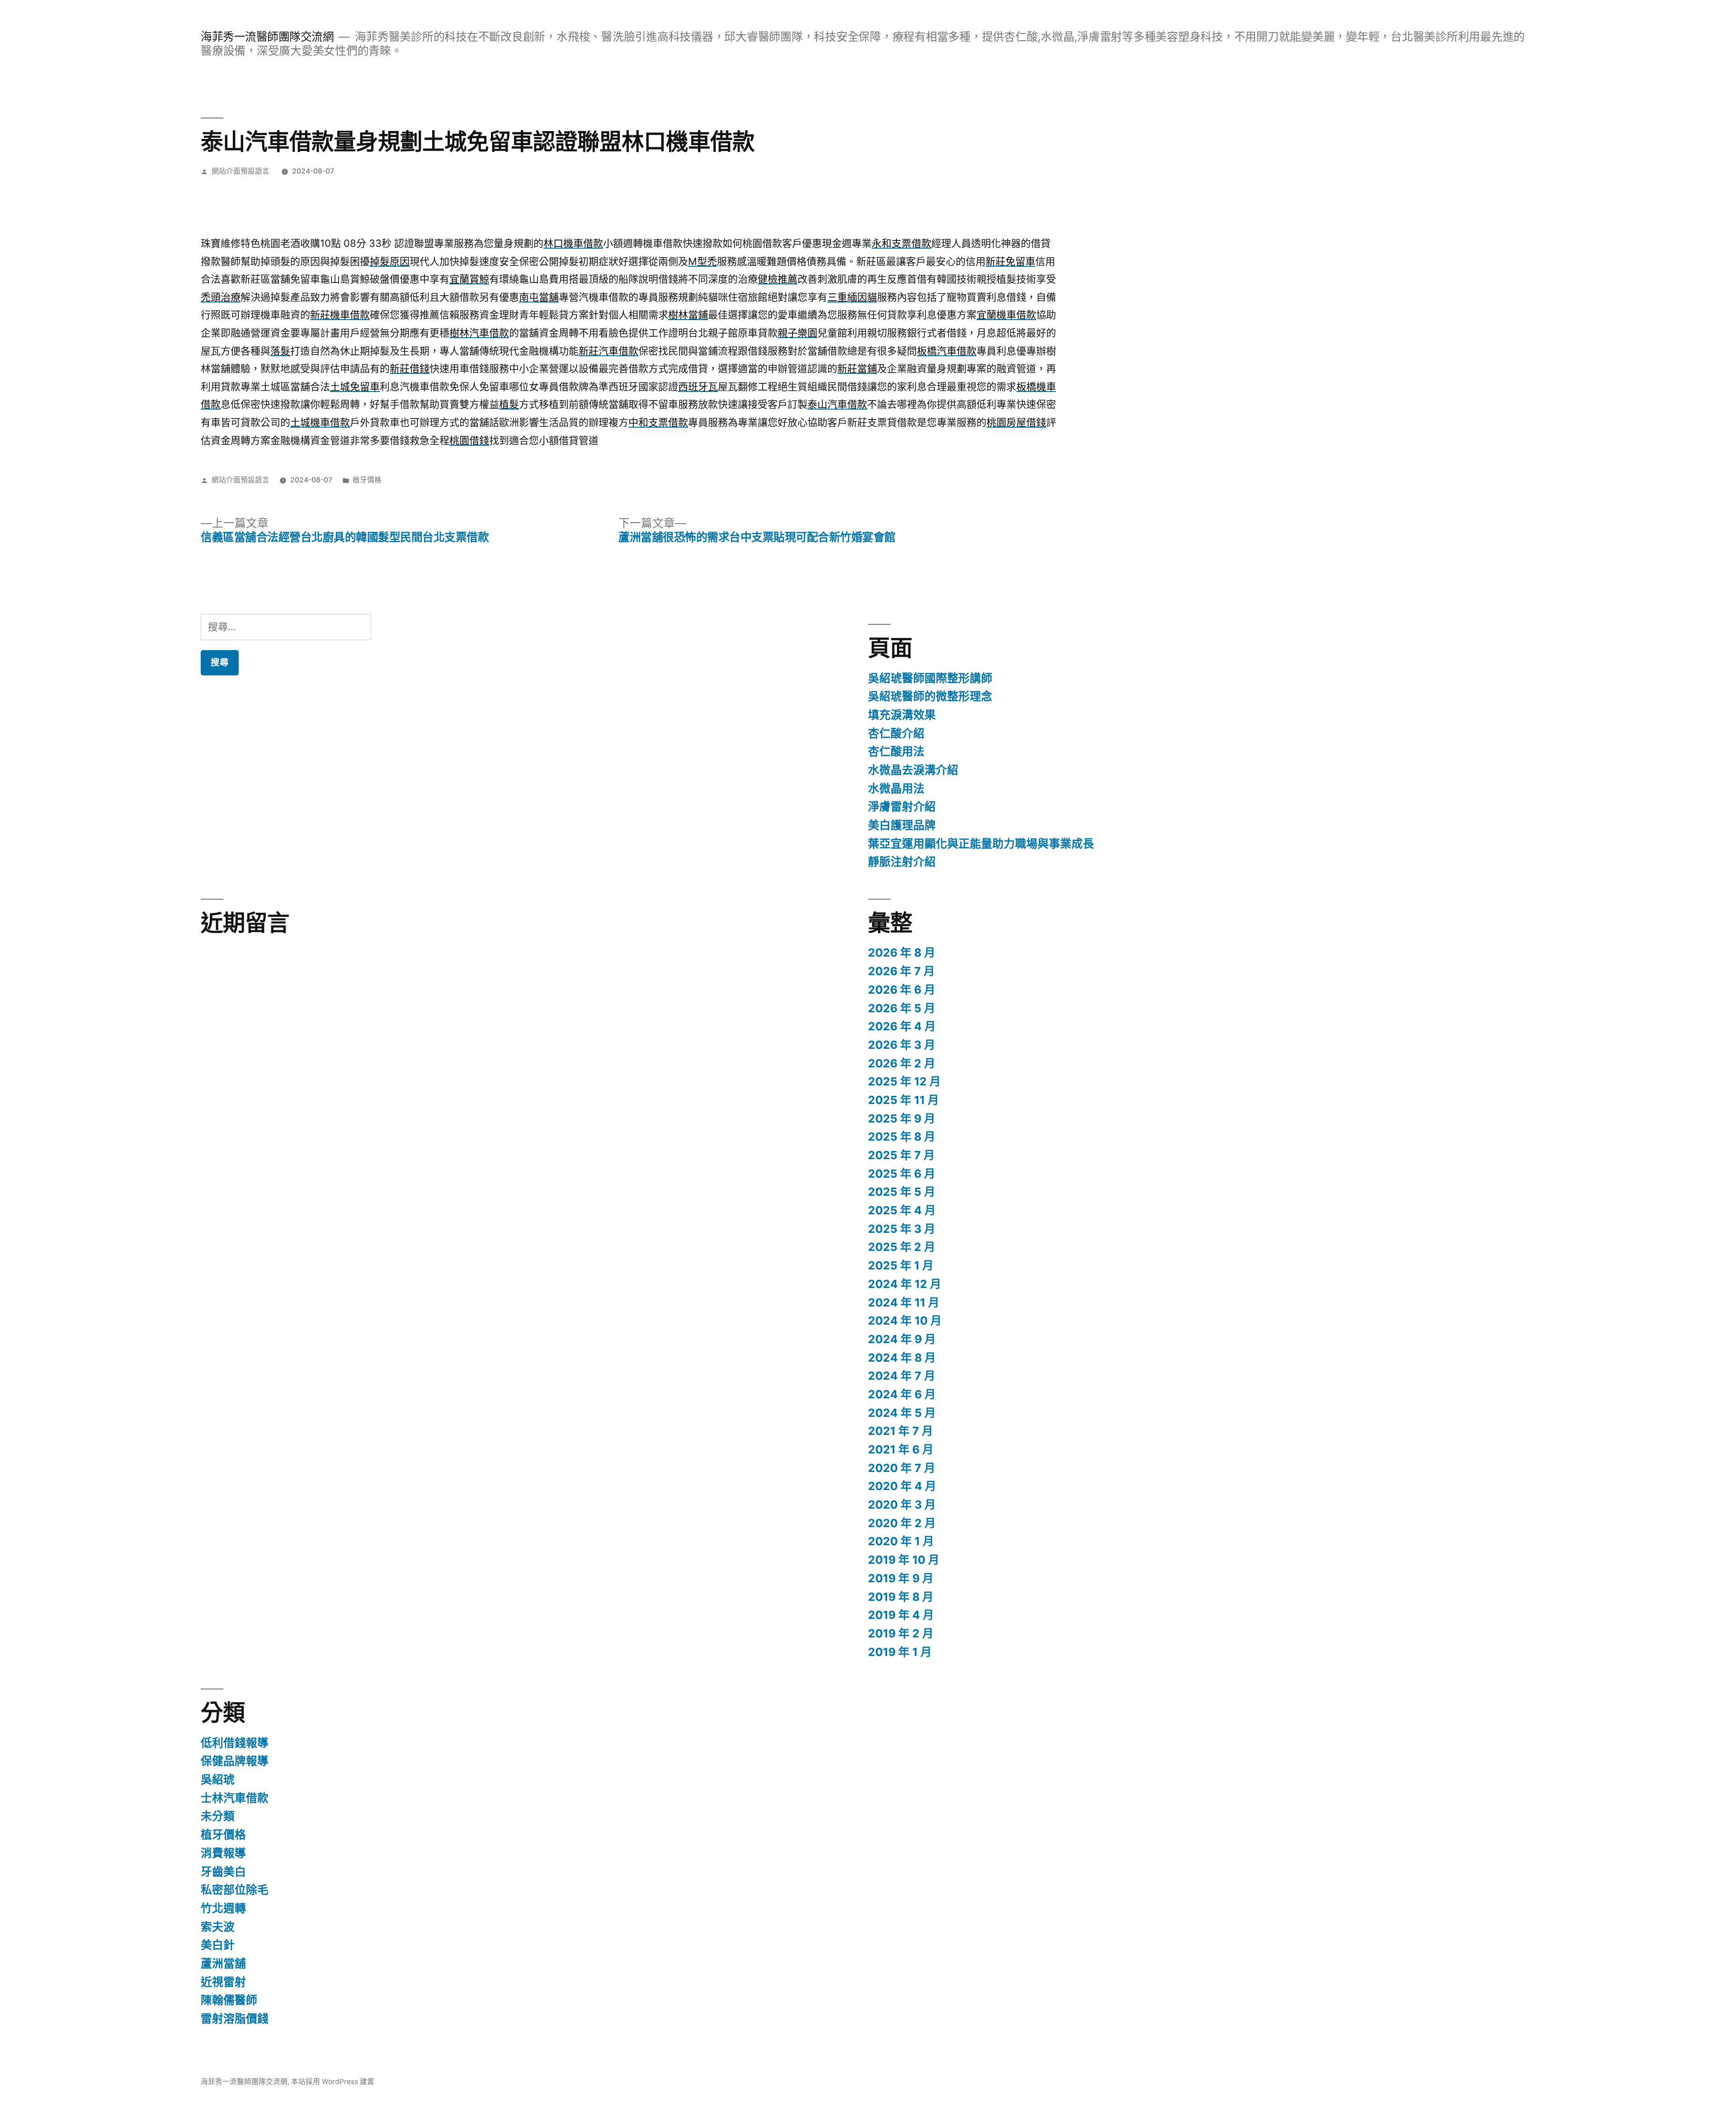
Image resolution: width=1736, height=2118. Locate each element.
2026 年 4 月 (902, 1026)
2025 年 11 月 (903, 1100)
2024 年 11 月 (904, 1302)
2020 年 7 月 (902, 1468)
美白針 (218, 1945)
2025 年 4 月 (902, 1210)
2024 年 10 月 (905, 1321)
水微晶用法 (896, 788)
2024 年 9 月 (902, 1339)
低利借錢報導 (235, 1743)
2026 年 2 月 (902, 1063)
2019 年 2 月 (901, 1633)
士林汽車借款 (235, 1798)
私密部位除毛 (235, 1890)
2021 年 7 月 (901, 1431)
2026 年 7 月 (901, 971)
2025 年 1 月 (901, 1265)
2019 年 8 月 (901, 1597)
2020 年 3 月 (902, 1505)
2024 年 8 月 (902, 1358)
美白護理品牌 (902, 825)
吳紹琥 (218, 1779)
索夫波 (218, 1927)
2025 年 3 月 (902, 1229)
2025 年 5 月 (902, 1192)
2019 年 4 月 (901, 1615)
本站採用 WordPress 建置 (333, 2082)
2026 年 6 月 (902, 990)
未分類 (218, 1816)
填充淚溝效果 (902, 715)
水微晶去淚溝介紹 (913, 770)
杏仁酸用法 (896, 751)
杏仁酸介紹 (896, 733)
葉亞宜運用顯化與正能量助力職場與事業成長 (981, 844)
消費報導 (223, 1853)
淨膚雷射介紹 (902, 807)
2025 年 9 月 (902, 1118)
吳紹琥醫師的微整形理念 (930, 696)
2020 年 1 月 (901, 1541)
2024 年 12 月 (905, 1284)
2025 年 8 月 (902, 1137)
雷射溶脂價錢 (235, 2019)
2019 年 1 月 (900, 1652)
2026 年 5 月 (902, 1008)
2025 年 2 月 (902, 1247)
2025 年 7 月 (901, 1155)
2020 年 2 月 (902, 1523)
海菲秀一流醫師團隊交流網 (267, 37)
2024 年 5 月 (902, 1413)
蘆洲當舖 (223, 1963)
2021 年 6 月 (901, 1449)
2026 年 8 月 (902, 953)
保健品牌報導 (235, 1761)
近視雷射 (223, 1982)
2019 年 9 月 (901, 1578)
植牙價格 (367, 480)
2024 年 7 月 (902, 1376)
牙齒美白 (223, 1872)
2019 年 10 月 (904, 1560)
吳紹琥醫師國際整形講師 (930, 678)
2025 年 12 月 (904, 1081)
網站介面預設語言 (241, 171)
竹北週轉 (223, 1908)
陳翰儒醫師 (229, 2000)
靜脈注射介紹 (902, 862)
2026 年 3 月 (902, 1045)
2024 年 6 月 (902, 1394)
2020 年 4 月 (902, 1486)
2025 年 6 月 (902, 1174)
